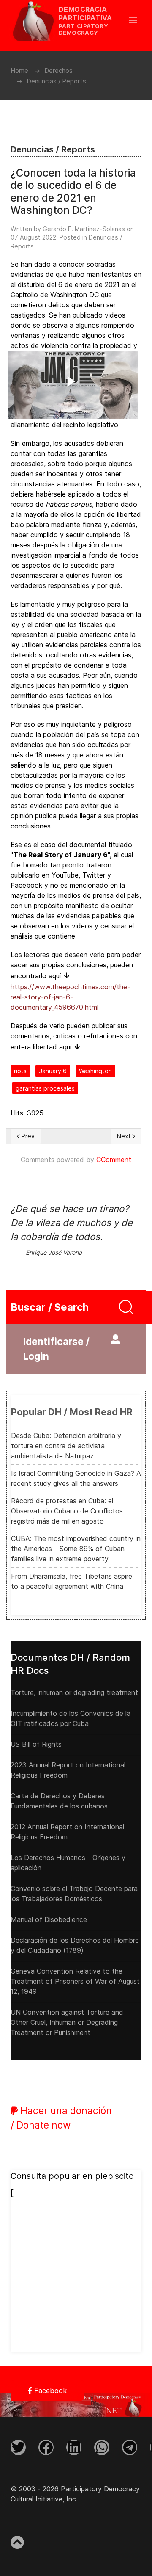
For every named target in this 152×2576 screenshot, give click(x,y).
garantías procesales (45, 1088)
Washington (95, 1071)
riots (20, 1071)
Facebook (49, 2391)
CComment (114, 1160)
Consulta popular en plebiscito (72, 2176)
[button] (137, 20)
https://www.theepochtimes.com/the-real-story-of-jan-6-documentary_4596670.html (70, 997)
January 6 (53, 1071)
